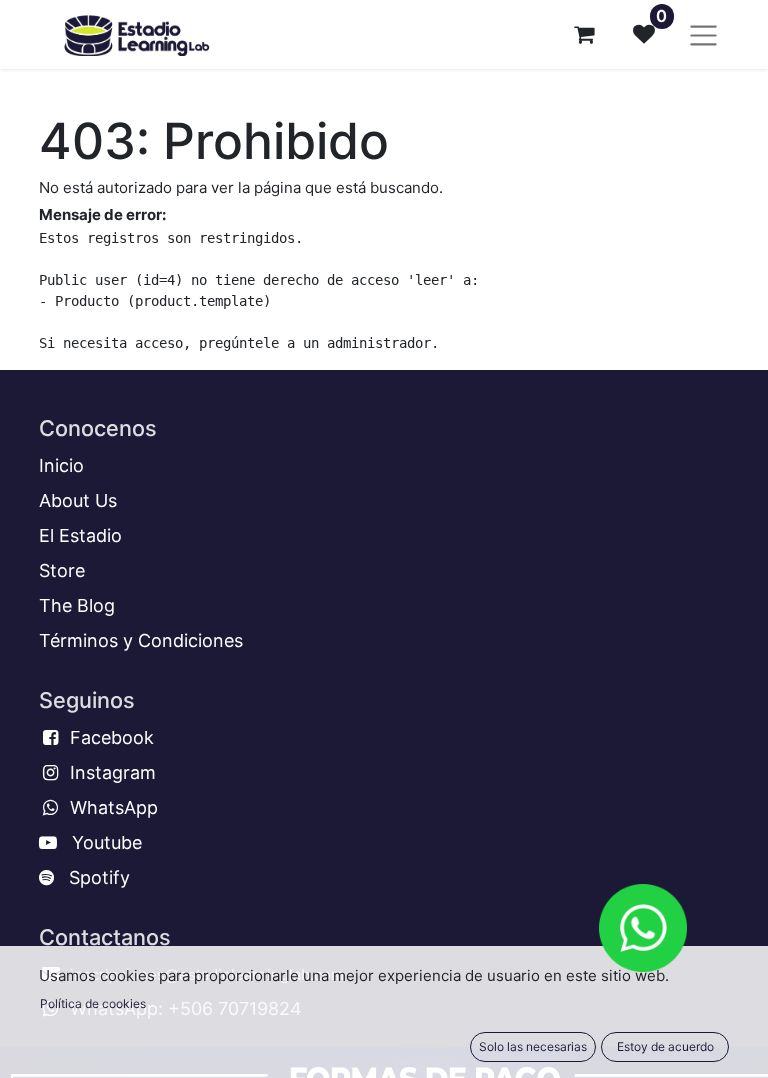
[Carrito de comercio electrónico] (584, 34)
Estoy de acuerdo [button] (665, 1046)
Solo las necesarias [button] (533, 1046)
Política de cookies (93, 1003)
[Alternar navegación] (703, 34)
